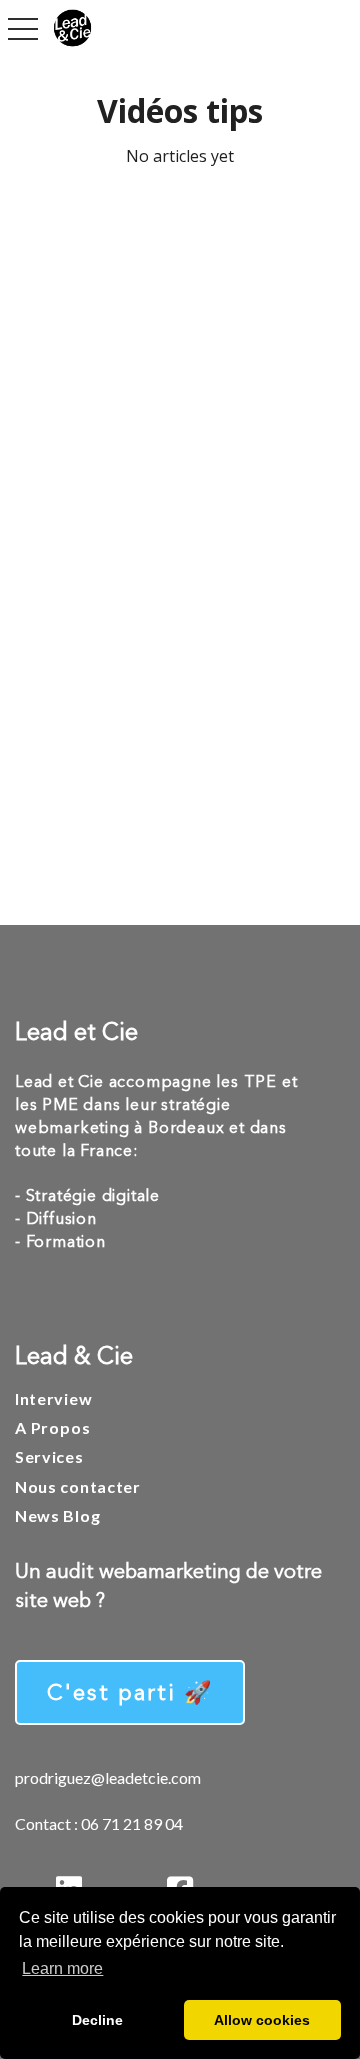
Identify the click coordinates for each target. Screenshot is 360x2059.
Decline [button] (97, 2020)
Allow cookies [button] (262, 2020)
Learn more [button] (62, 1968)
